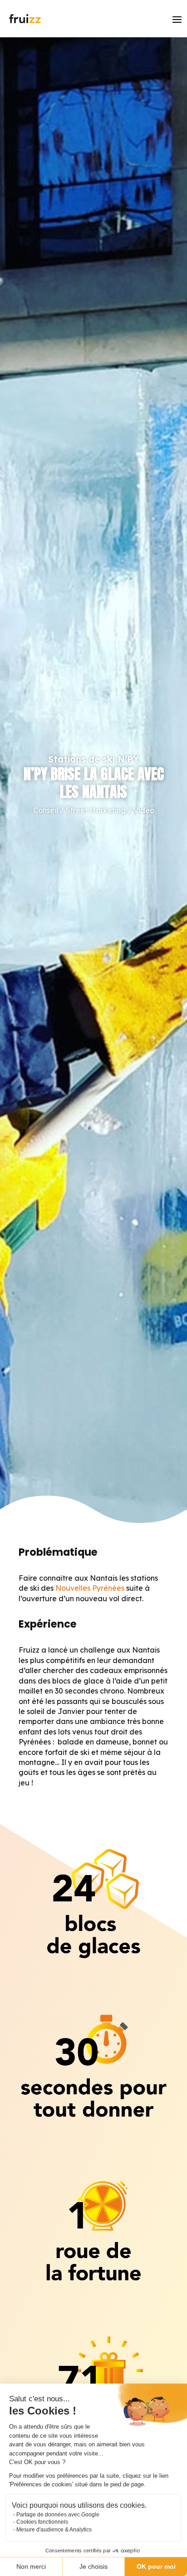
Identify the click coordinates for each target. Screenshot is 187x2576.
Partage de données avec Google (58, 2515)
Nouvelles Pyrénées (90, 1588)
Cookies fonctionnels (42, 2522)
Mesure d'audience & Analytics (54, 2530)
